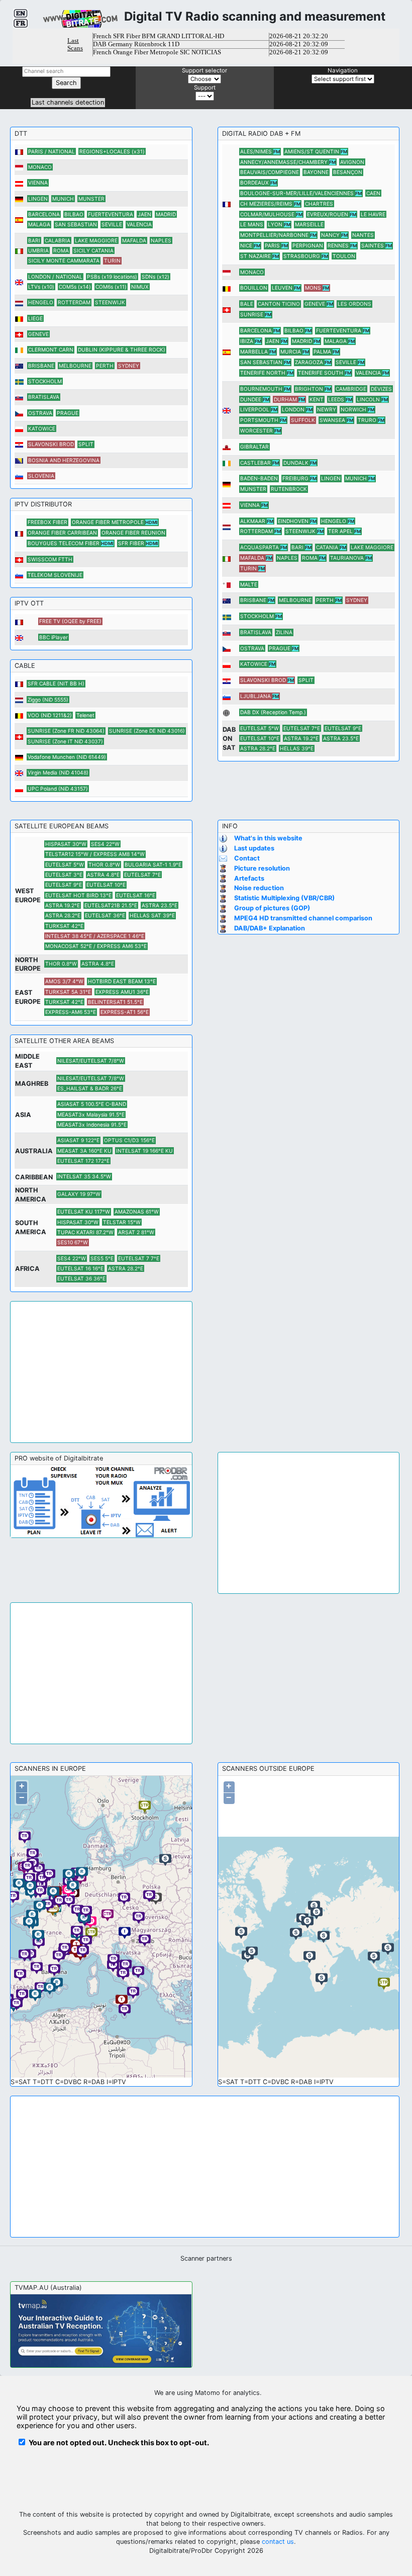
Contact (247, 858)
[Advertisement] (101, 1372)
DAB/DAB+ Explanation (270, 928)
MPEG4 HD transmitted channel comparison (303, 918)
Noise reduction (259, 888)
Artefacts (249, 878)
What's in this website (268, 838)
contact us (278, 2542)
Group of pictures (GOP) (272, 908)
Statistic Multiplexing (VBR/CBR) (284, 898)
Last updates (254, 848)
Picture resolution (262, 868)
